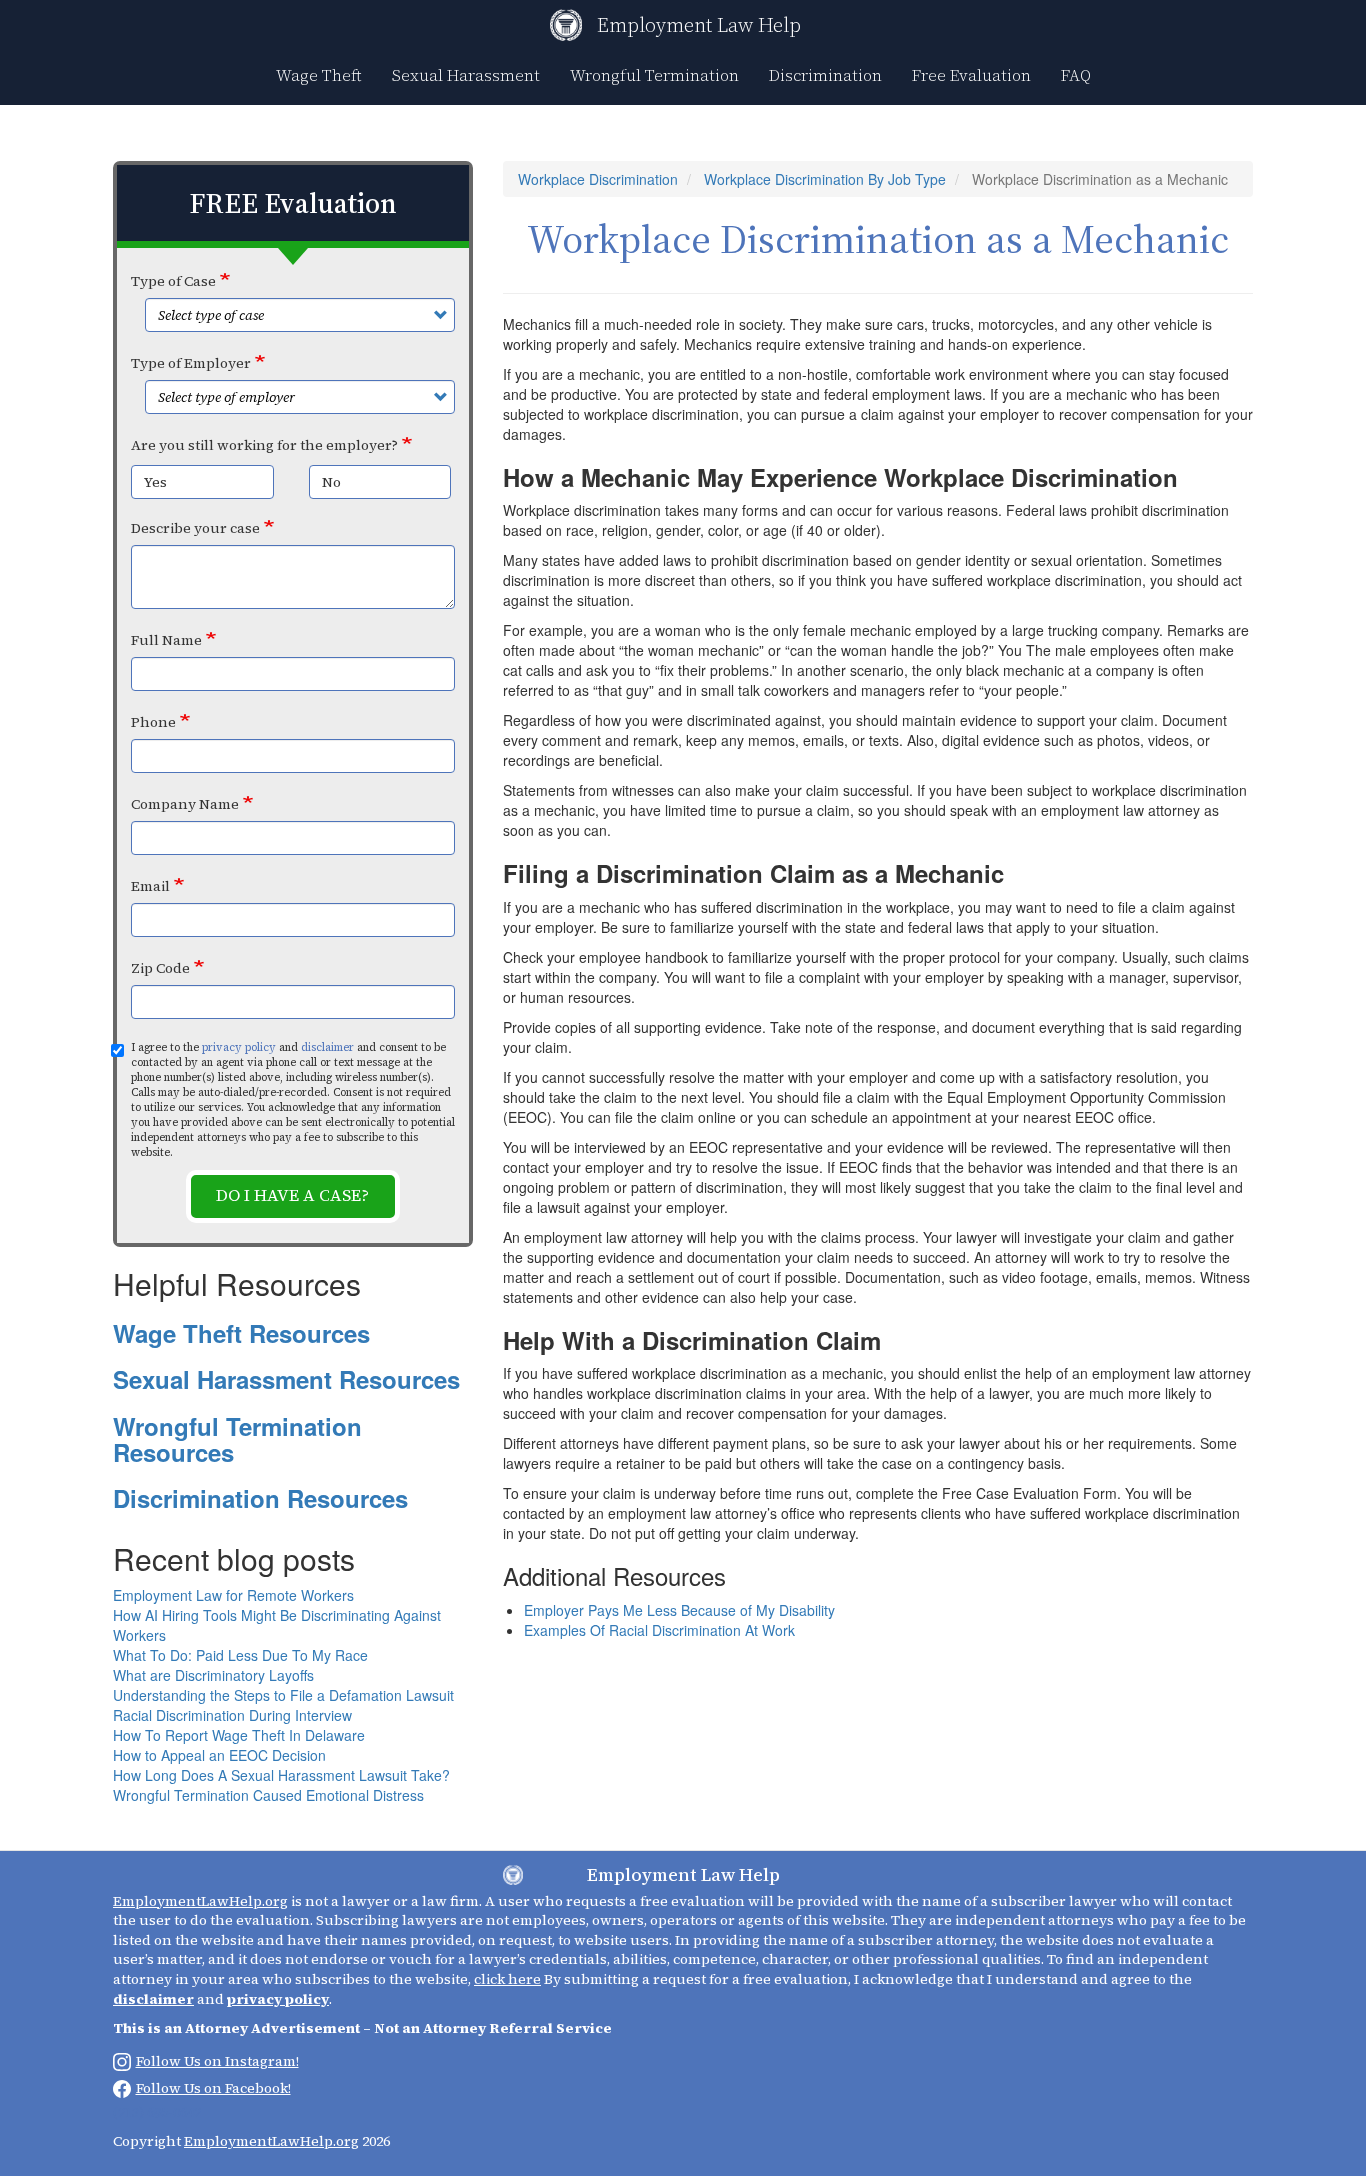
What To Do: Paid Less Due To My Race (240, 1655)
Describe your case (195, 528)
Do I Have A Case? (292, 1195)
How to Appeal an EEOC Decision (219, 1755)
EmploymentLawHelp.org (200, 1901)
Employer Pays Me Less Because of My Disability (679, 1610)
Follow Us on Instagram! (217, 2061)
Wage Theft (319, 75)
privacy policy (239, 1047)
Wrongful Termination (654, 75)
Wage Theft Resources (241, 1333)
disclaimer (327, 1047)
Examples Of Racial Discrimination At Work (659, 1630)
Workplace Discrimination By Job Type (825, 179)
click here (507, 1979)
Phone (153, 722)
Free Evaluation (971, 75)
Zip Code (160, 968)
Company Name (185, 804)
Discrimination (825, 75)
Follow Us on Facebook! (213, 2088)
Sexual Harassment (466, 75)
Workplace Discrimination (598, 179)
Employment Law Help (699, 25)
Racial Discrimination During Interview (232, 1715)
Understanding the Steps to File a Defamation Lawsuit (283, 1695)
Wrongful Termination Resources (237, 1439)
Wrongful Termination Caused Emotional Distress (268, 1795)
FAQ (1076, 75)
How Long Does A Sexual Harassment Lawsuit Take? (281, 1775)
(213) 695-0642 (157, 2112)
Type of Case (173, 281)
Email (150, 886)
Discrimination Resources (260, 1498)
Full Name (166, 640)
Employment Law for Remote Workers (233, 1595)
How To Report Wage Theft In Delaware (239, 1735)
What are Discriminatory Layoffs (213, 1675)
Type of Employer (191, 363)
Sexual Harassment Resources (286, 1379)
